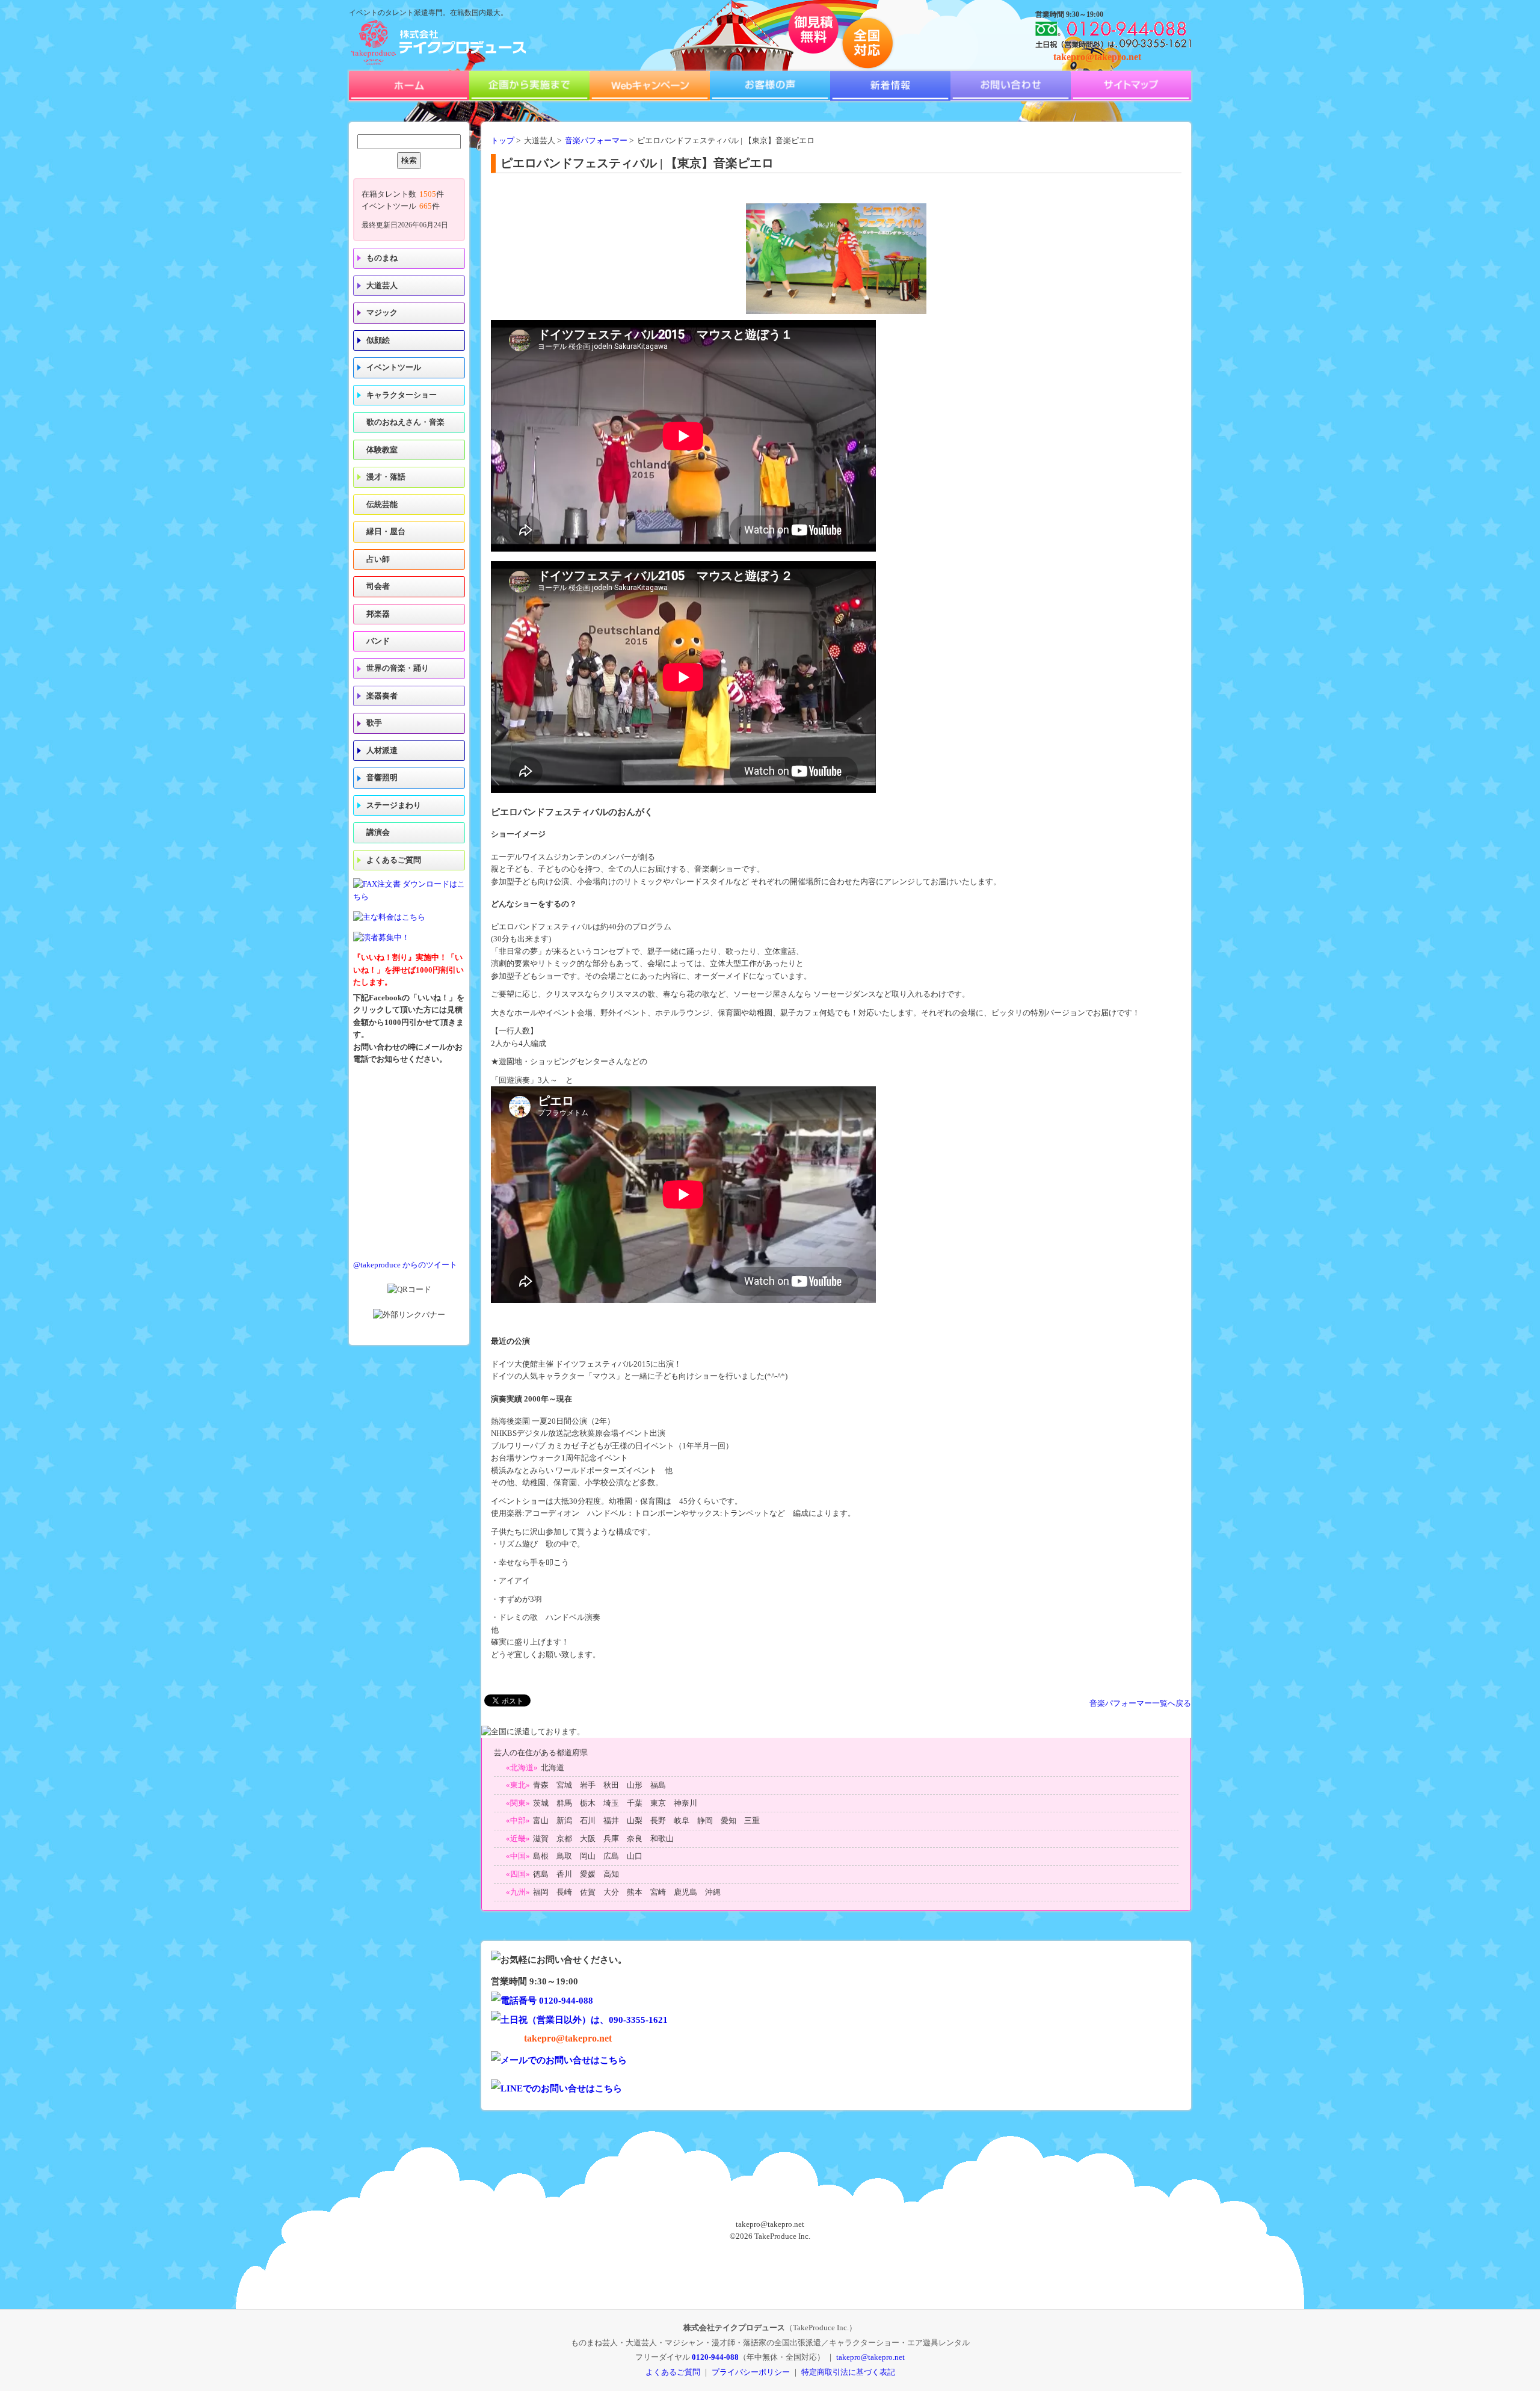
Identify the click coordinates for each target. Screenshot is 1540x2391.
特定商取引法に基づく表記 (848, 2372)
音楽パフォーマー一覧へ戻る (1140, 1703)
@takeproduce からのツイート (405, 1265)
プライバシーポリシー (751, 2372)
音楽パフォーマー (596, 141)
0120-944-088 (715, 2357)
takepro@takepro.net (1097, 57)
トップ (503, 141)
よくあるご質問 (394, 860)
